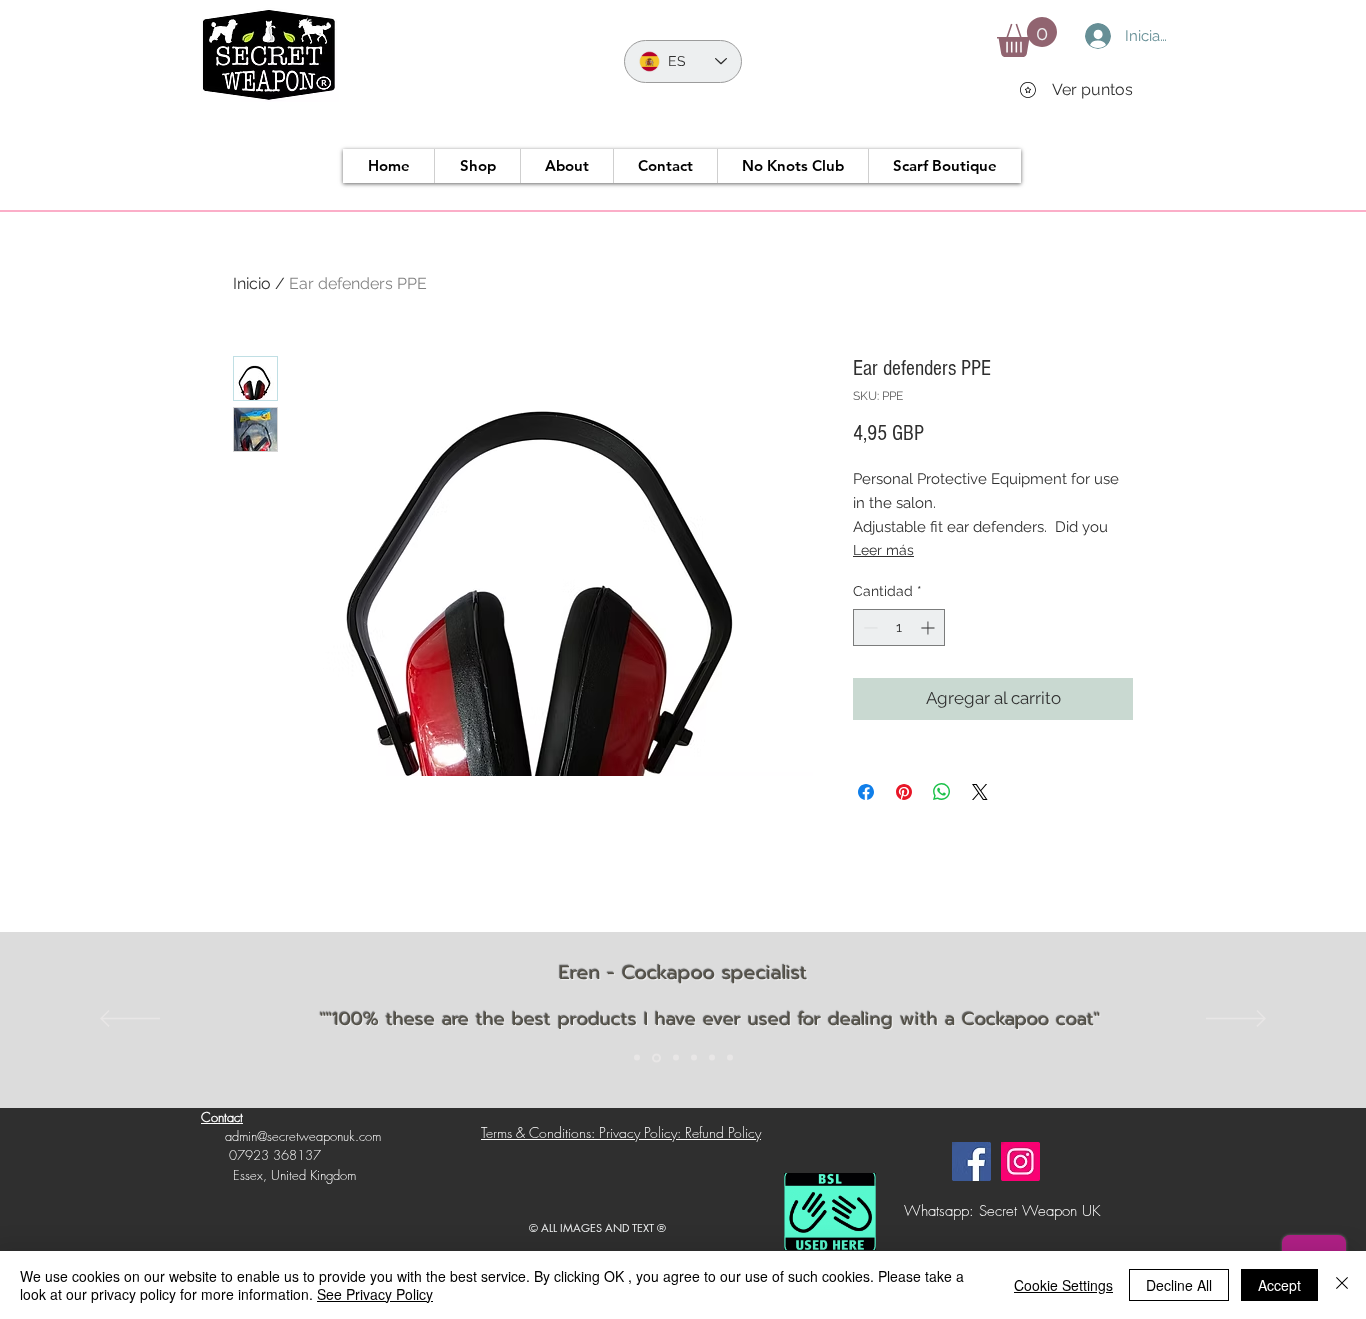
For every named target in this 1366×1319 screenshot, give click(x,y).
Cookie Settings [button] (1063, 1285)
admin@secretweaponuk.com (303, 1136)
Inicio (252, 283)
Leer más (883, 550)
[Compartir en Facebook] (866, 792)
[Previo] (130, 1020)
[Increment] (929, 627)
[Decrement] (868, 627)
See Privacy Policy (375, 1294)
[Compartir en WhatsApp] (942, 792)
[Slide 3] (676, 1058)
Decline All (1179, 1285)
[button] (1027, 37)
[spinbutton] (899, 627)
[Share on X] (980, 792)
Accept (1279, 1285)
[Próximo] (1236, 1020)
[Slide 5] (712, 1058)
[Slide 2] (656, 1057)
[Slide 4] (694, 1058)
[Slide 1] (637, 1058)
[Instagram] (1020, 1161)
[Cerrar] (1342, 1285)
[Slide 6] (730, 1058)
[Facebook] (971, 1161)
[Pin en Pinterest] (904, 792)
